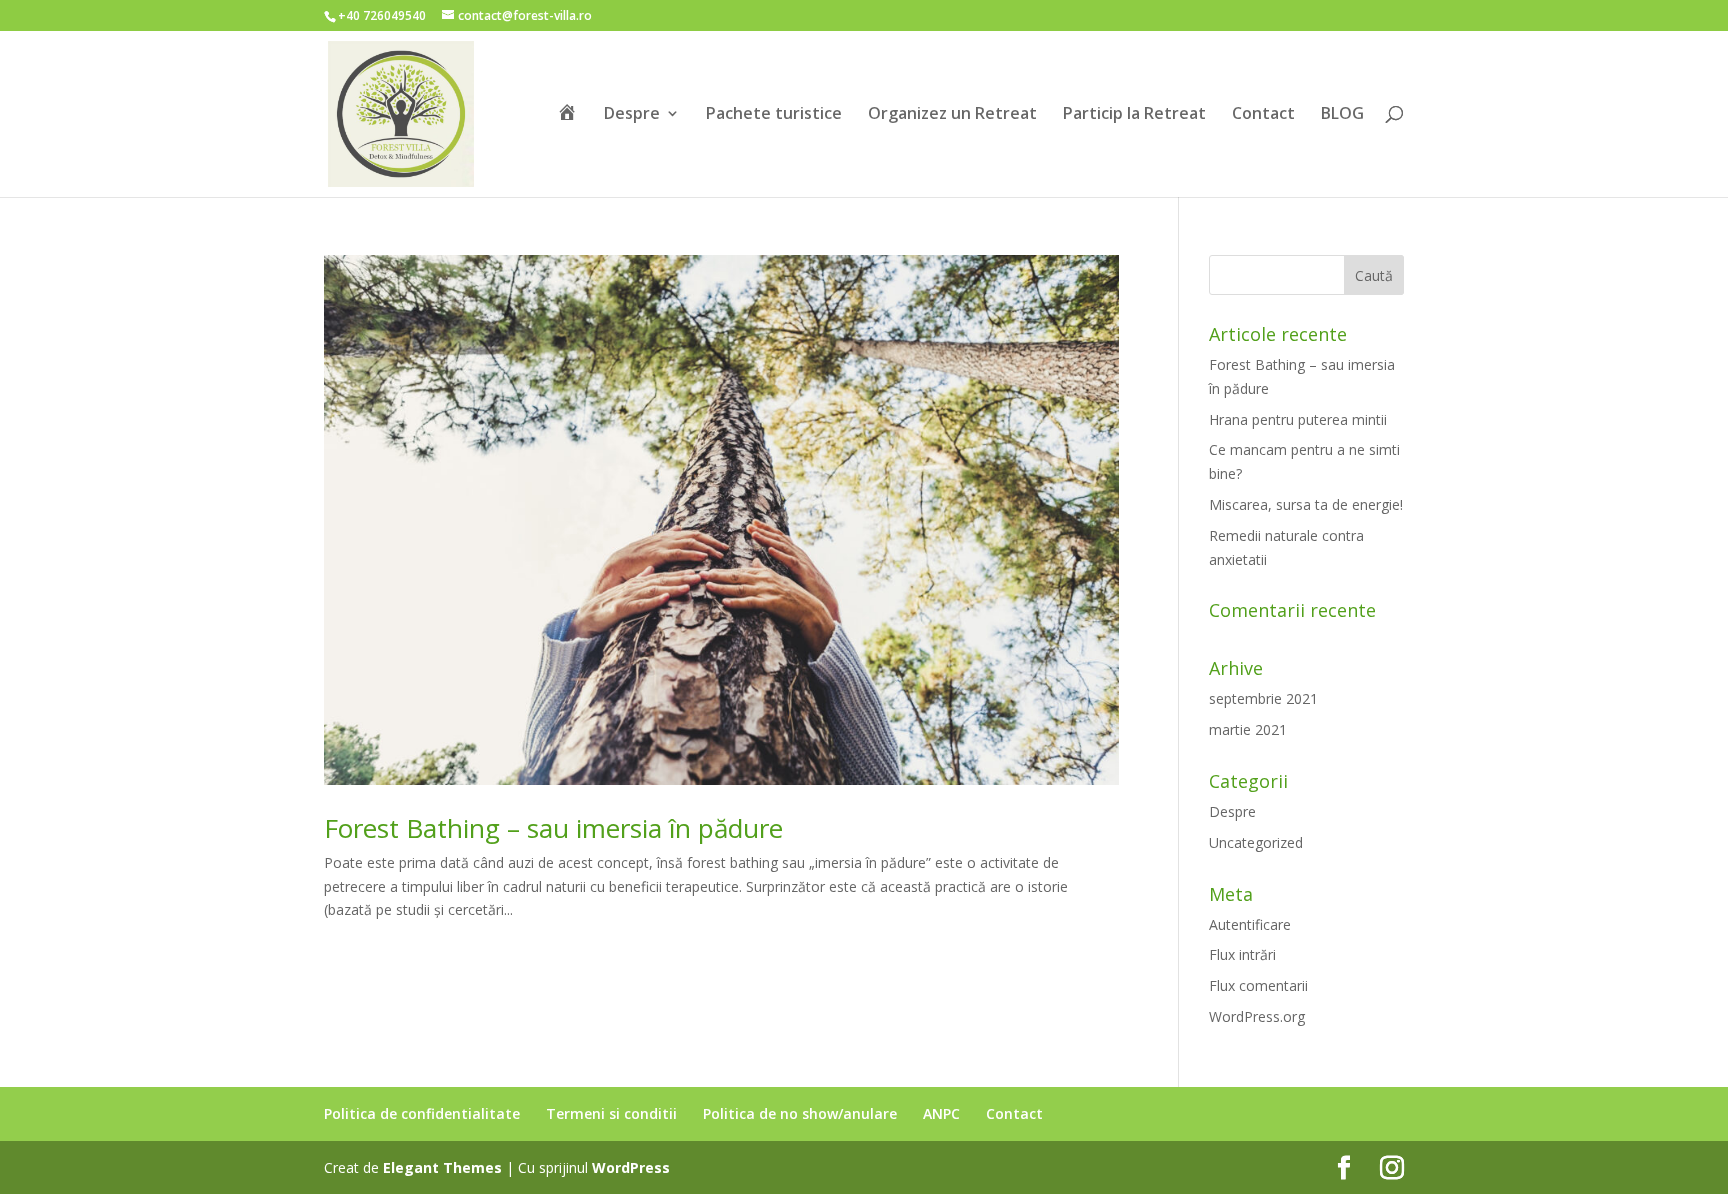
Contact (1263, 115)
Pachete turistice (774, 115)
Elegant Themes (442, 1167)
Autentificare (1250, 924)
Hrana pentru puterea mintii (1298, 419)
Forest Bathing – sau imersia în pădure (553, 828)
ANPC (941, 1113)
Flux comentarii (1258, 985)
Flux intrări (1242, 954)
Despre (632, 115)
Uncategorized (1256, 842)
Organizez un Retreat (952, 115)
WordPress (631, 1167)
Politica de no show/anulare (800, 1113)
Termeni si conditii (611, 1113)
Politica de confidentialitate (422, 1113)
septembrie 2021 (1263, 698)
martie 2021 (1248, 729)
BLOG (1342, 115)
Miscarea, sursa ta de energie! (1306, 504)
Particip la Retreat (1134, 115)
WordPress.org (1257, 1016)
